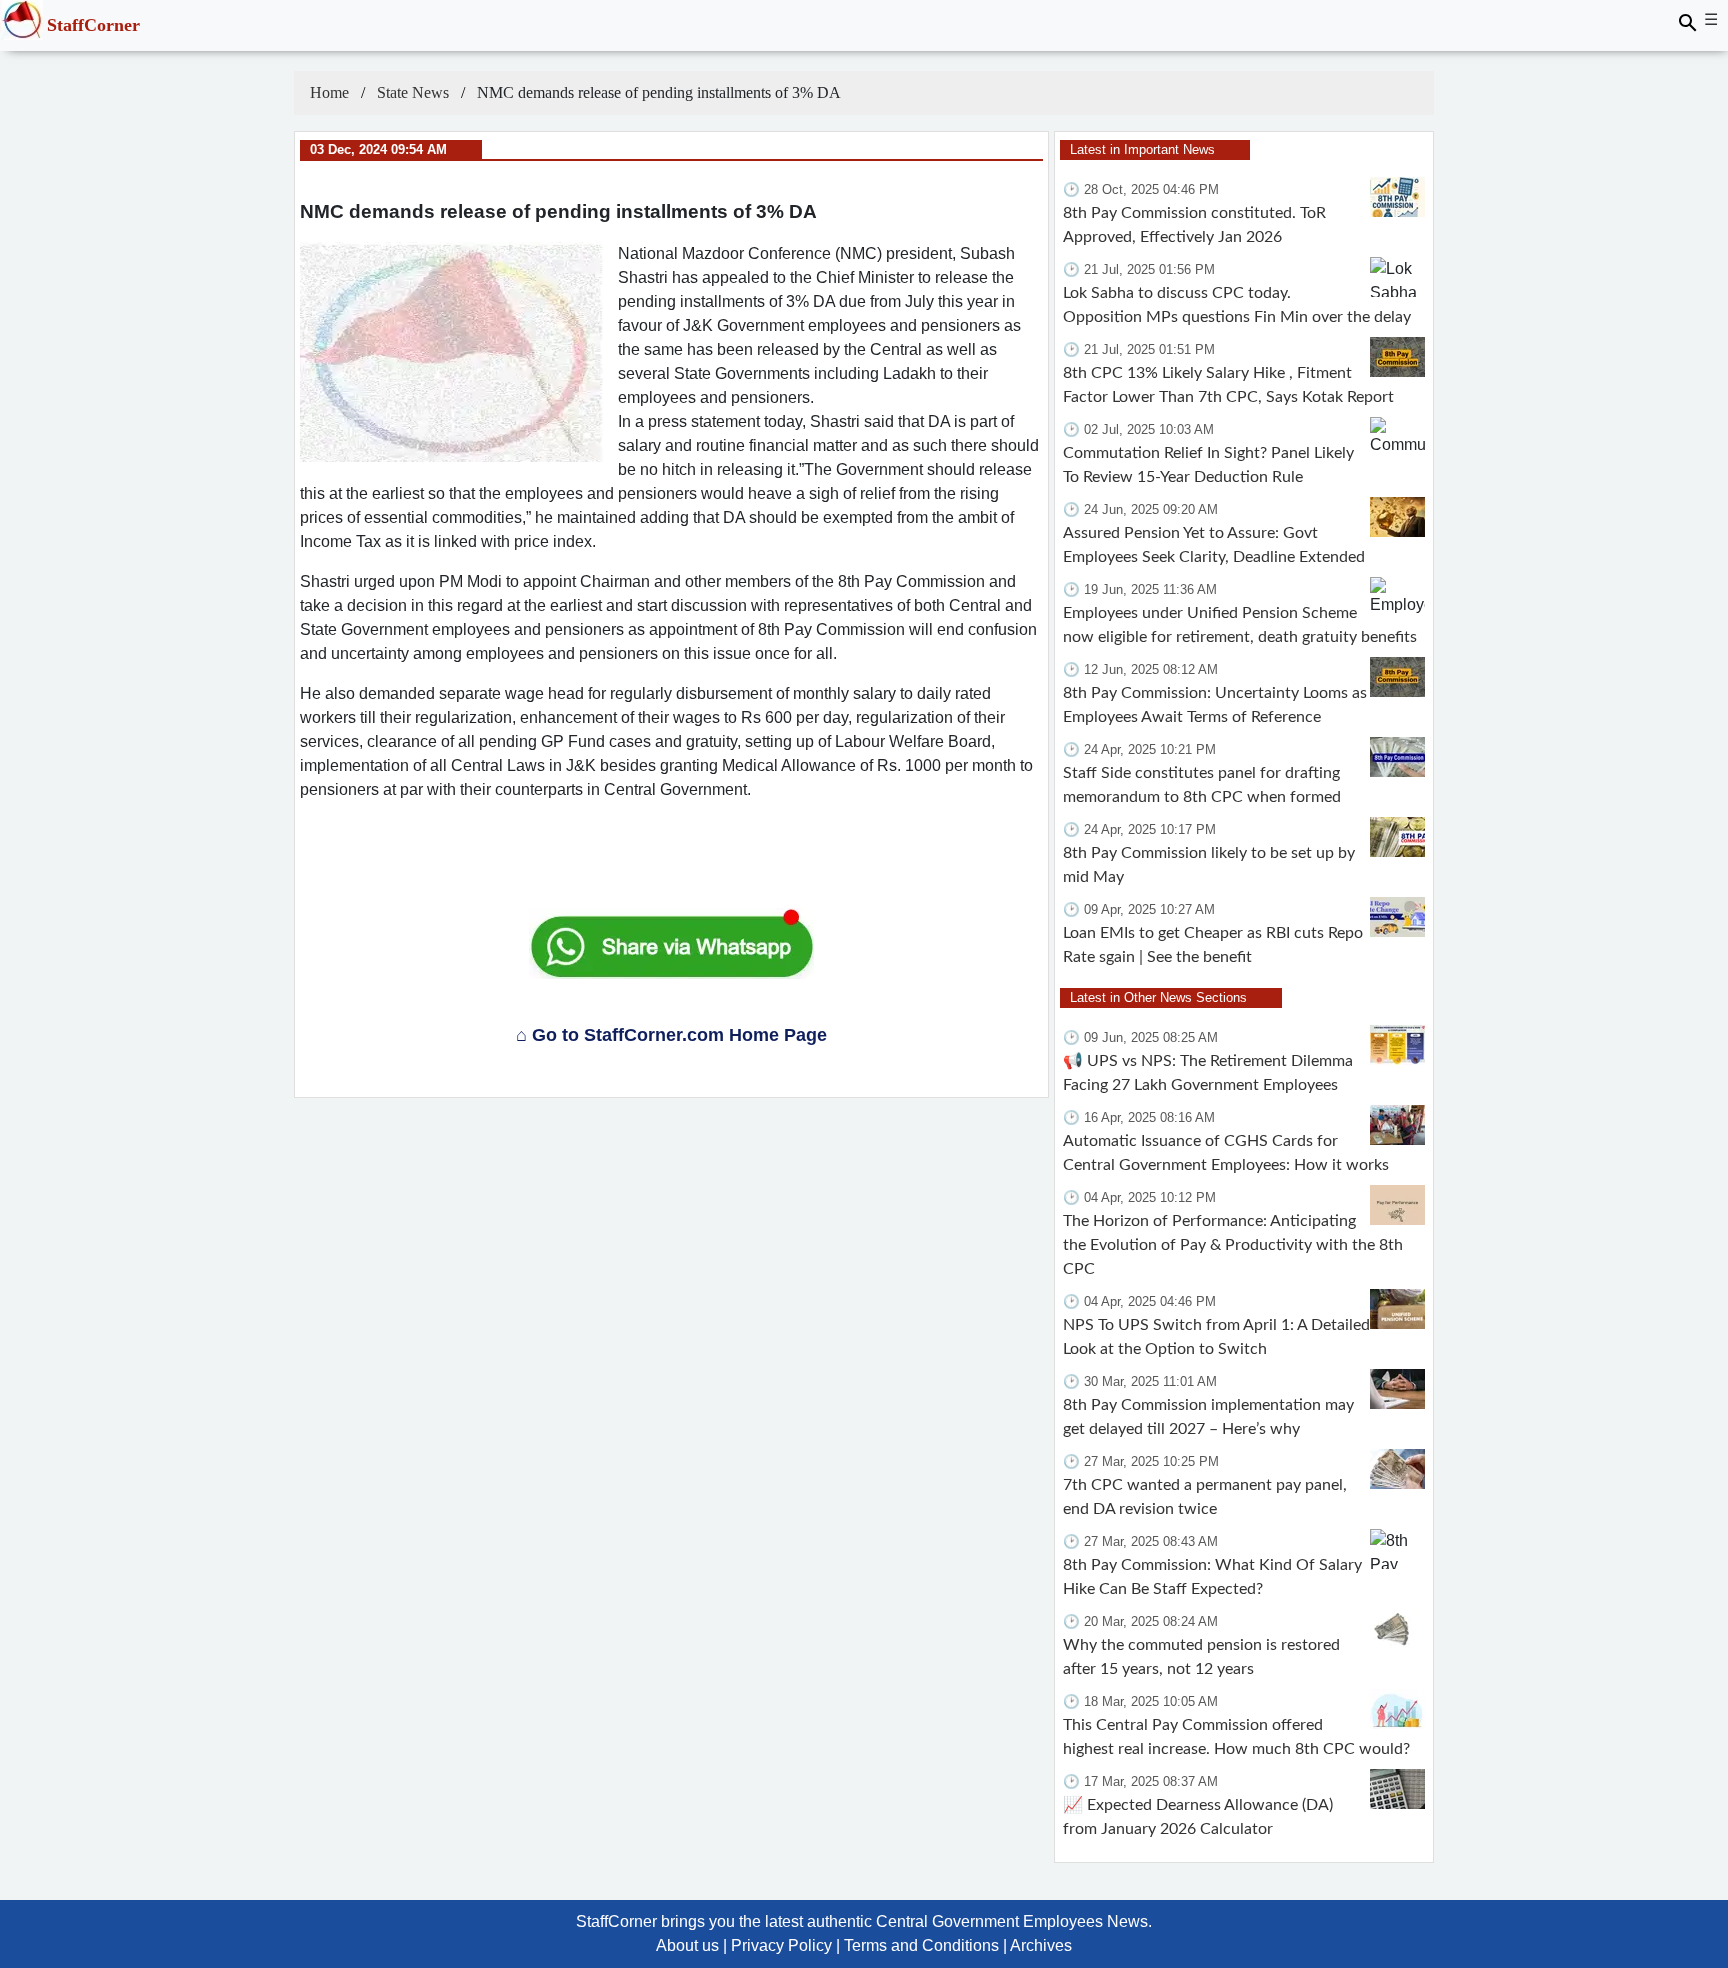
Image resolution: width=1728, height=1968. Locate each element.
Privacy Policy (781, 1945)
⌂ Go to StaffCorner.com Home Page (671, 1035)
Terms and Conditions (921, 1945)
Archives (1041, 1945)
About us (687, 1945)
